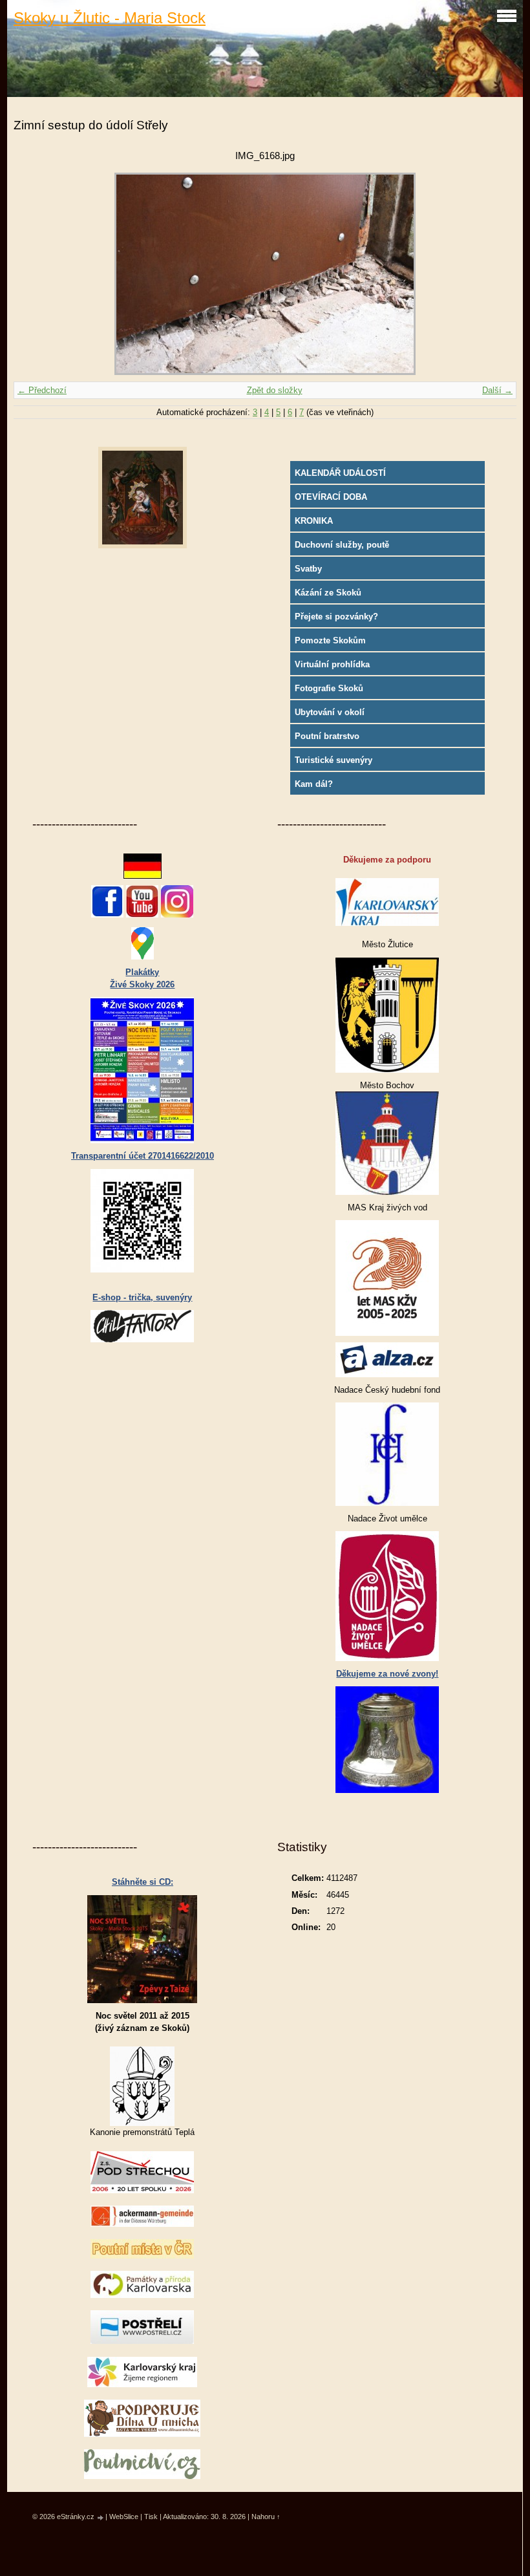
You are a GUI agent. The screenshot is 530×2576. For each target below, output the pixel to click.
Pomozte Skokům (330, 640)
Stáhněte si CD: (143, 1882)
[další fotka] (495, 274)
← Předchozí (42, 390)
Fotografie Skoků (329, 688)
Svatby (308, 569)
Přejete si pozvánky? (336, 617)
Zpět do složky (275, 390)
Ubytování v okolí (330, 712)
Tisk (151, 2517)
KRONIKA (314, 521)
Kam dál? (314, 784)
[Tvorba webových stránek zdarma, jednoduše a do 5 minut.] (101, 2517)
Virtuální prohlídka (332, 664)
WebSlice (124, 2517)
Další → (497, 390)
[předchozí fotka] (35, 274)
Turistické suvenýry (334, 760)
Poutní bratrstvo (327, 736)
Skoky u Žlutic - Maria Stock (110, 18)
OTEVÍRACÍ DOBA (331, 497)
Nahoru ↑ (266, 2517)
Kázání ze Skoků (328, 593)
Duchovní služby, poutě (342, 545)
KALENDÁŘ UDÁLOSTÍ (340, 473)
